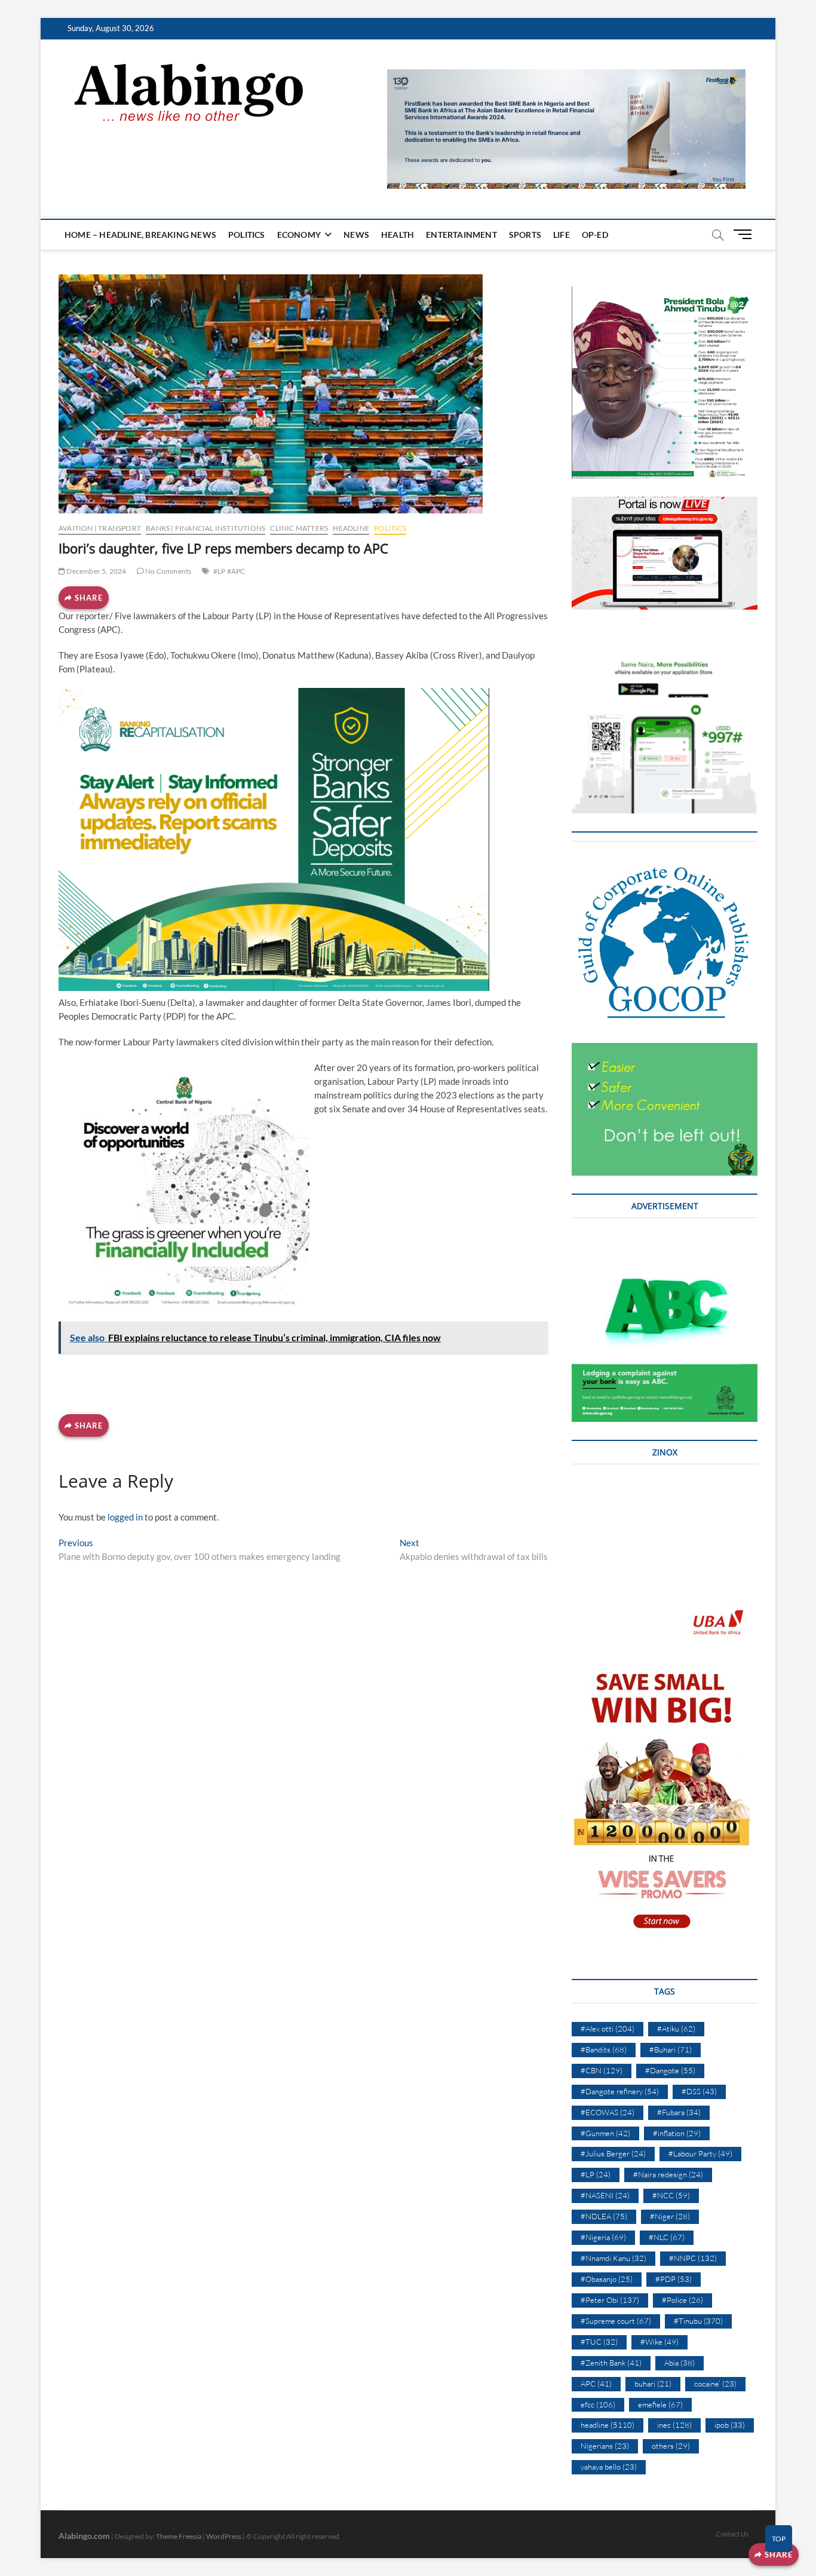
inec (674, 2425)
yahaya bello (609, 2467)
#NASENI (605, 2195)
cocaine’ (715, 2384)
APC (596, 2384)
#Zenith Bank (611, 2363)
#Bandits (604, 2049)
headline (351, 528)
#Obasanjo (607, 2279)
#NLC (667, 2237)
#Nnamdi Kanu (613, 2258)
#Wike (659, 2342)
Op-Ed (595, 235)
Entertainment (461, 235)
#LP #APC (229, 571)
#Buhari (671, 2049)
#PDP (674, 2279)
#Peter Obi (610, 2300)
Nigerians (605, 2446)
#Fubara (679, 2112)
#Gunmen (605, 2133)
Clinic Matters (299, 528)
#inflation (677, 2133)
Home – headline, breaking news (140, 235)
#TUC (599, 2342)
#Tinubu (698, 2321)
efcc (598, 2404)
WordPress (224, 2536)
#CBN (602, 2070)
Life (562, 235)
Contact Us (732, 2534)
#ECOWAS (608, 2112)
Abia (680, 2363)
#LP (596, 2174)
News (356, 235)
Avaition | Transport (100, 528)
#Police (682, 2300)
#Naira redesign (668, 2174)
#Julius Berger (613, 2153)
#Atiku (676, 2029)
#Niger (670, 2216)
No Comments (168, 571)
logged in (125, 1517)
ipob (730, 2425)
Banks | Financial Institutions (205, 528)
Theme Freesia (179, 2536)
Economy (299, 235)
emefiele (660, 2404)
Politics (247, 235)
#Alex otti (608, 2029)
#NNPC (693, 2258)
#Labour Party (700, 2153)
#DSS (699, 2091)
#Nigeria (603, 2237)
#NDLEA (604, 2216)
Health (398, 235)
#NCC (671, 2195)
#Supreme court (616, 2321)
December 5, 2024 (96, 571)
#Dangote (670, 2070)
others (671, 2446)
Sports (525, 235)
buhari (653, 2384)
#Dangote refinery (620, 2091)
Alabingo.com (84, 2536)
